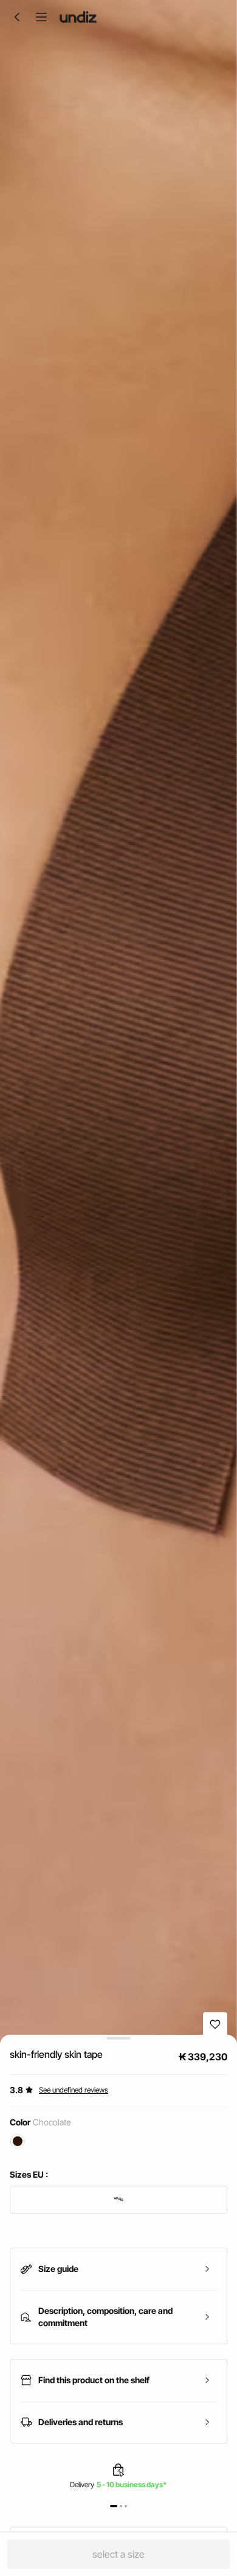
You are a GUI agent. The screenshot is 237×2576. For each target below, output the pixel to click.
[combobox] (118, 2200)
